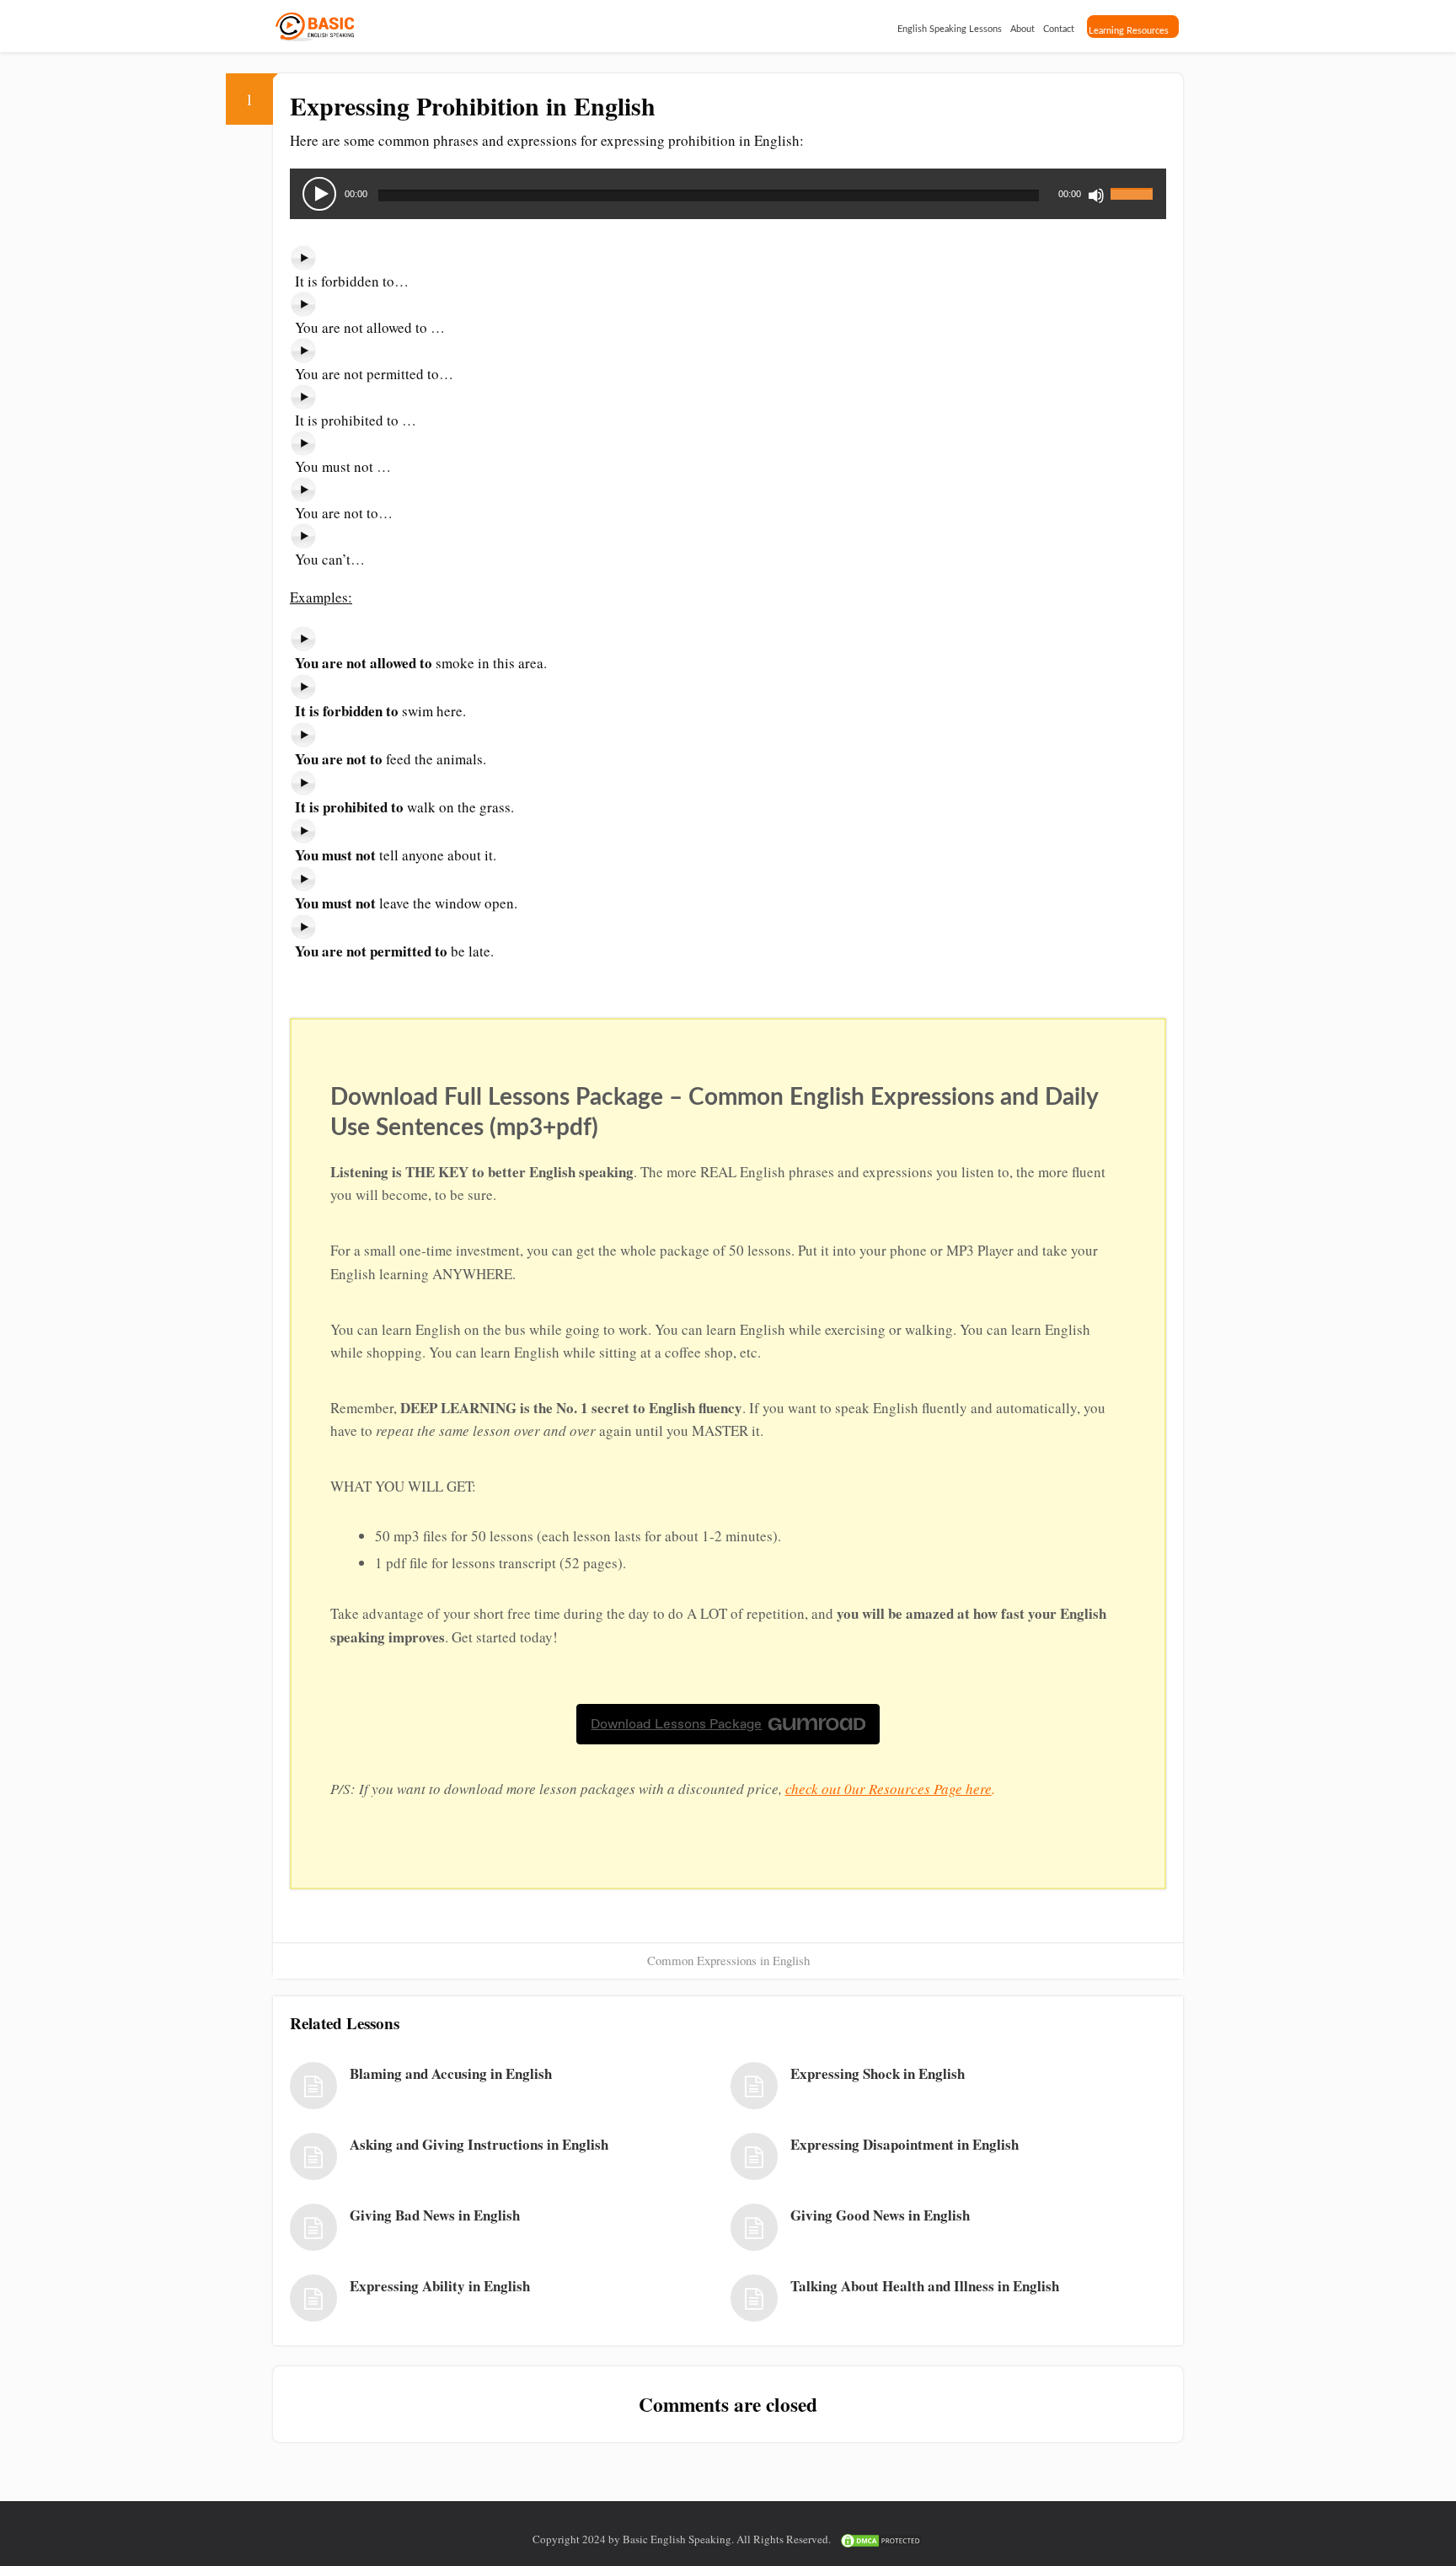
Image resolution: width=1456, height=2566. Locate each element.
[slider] (1134, 184)
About (1022, 29)
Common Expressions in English (728, 1960)
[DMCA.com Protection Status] (881, 2539)
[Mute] (1096, 196)
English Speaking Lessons (950, 29)
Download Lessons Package (676, 1724)
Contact (1059, 29)
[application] (728, 194)
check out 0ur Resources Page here (889, 1789)
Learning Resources (1129, 31)
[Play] (319, 194)
